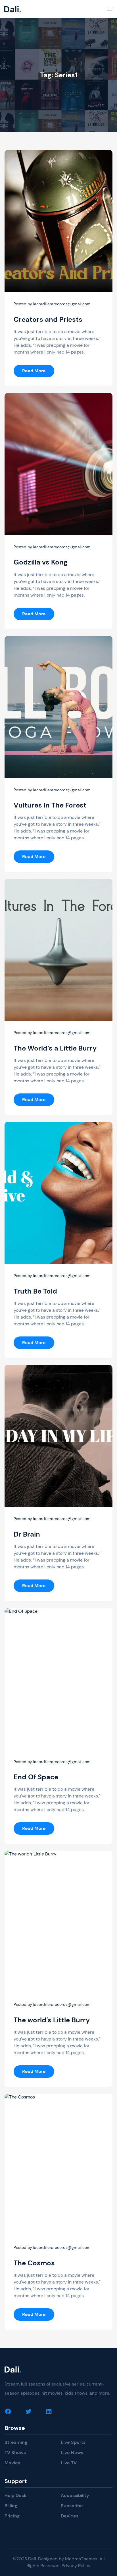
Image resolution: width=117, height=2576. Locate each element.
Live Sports (73, 2442)
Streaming (16, 2442)
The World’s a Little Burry (55, 1048)
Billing (11, 2506)
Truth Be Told (35, 1291)
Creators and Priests (48, 319)
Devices (70, 2516)
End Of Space (36, 1777)
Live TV (69, 2463)
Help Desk (15, 2495)
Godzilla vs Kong (41, 562)
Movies (12, 2463)
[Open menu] (109, 9)
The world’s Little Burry (52, 2020)
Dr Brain (27, 1534)
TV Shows (15, 2453)
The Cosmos (34, 2263)
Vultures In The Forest (50, 805)
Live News (72, 2453)
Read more (38, 372)
